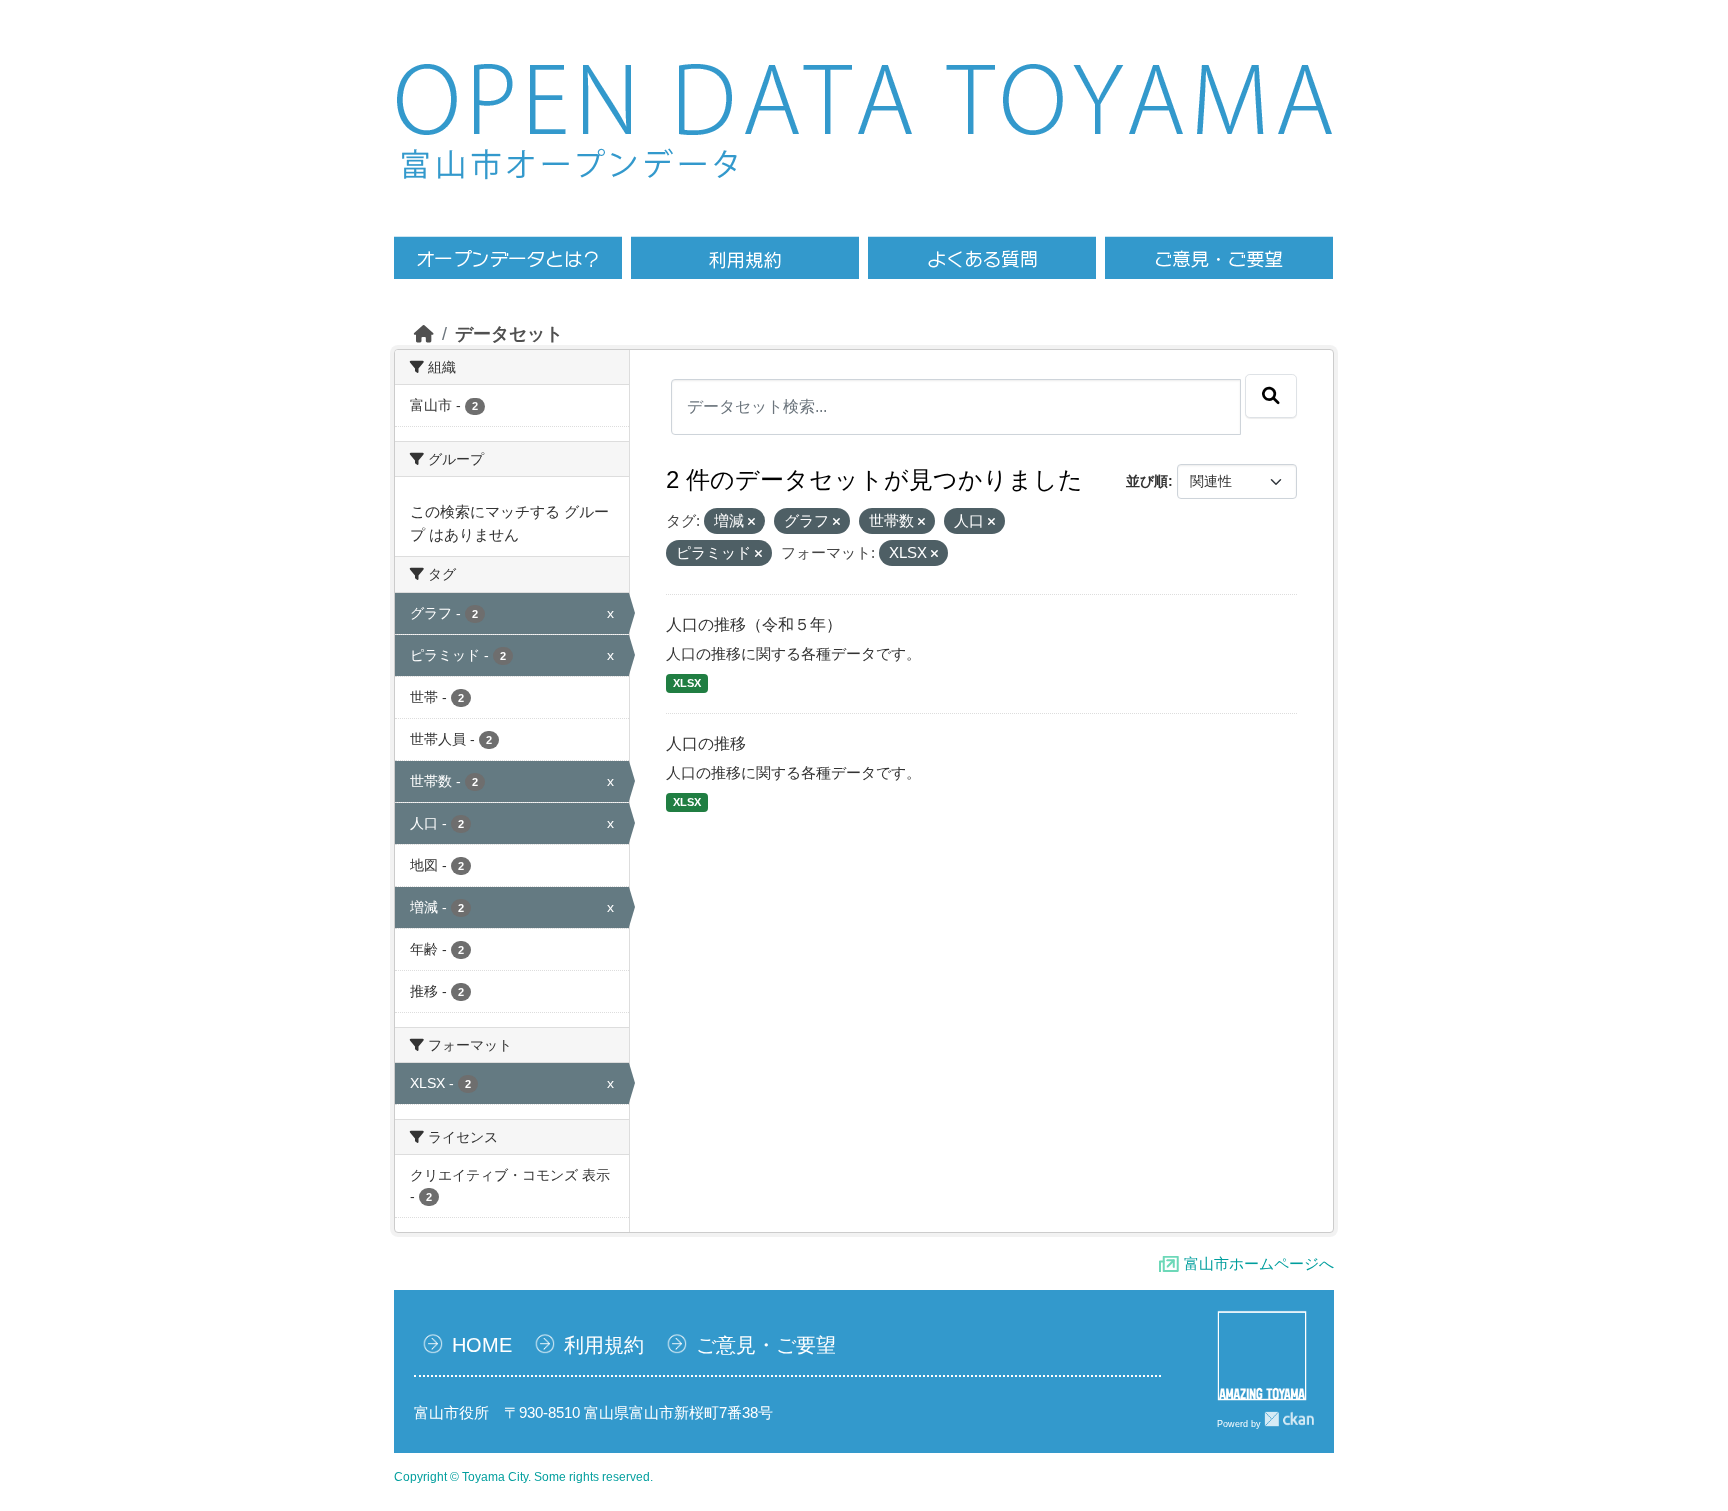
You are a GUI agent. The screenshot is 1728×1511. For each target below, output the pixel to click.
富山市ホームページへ (1259, 1263)
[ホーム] (424, 334)
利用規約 (604, 1345)
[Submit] (1271, 396)
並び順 (1147, 481)
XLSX (687, 683)
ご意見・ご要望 (766, 1345)
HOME (482, 1345)
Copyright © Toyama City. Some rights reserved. (523, 1477)
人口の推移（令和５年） (754, 624)
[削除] (751, 522)
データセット (509, 334)
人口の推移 (706, 743)
